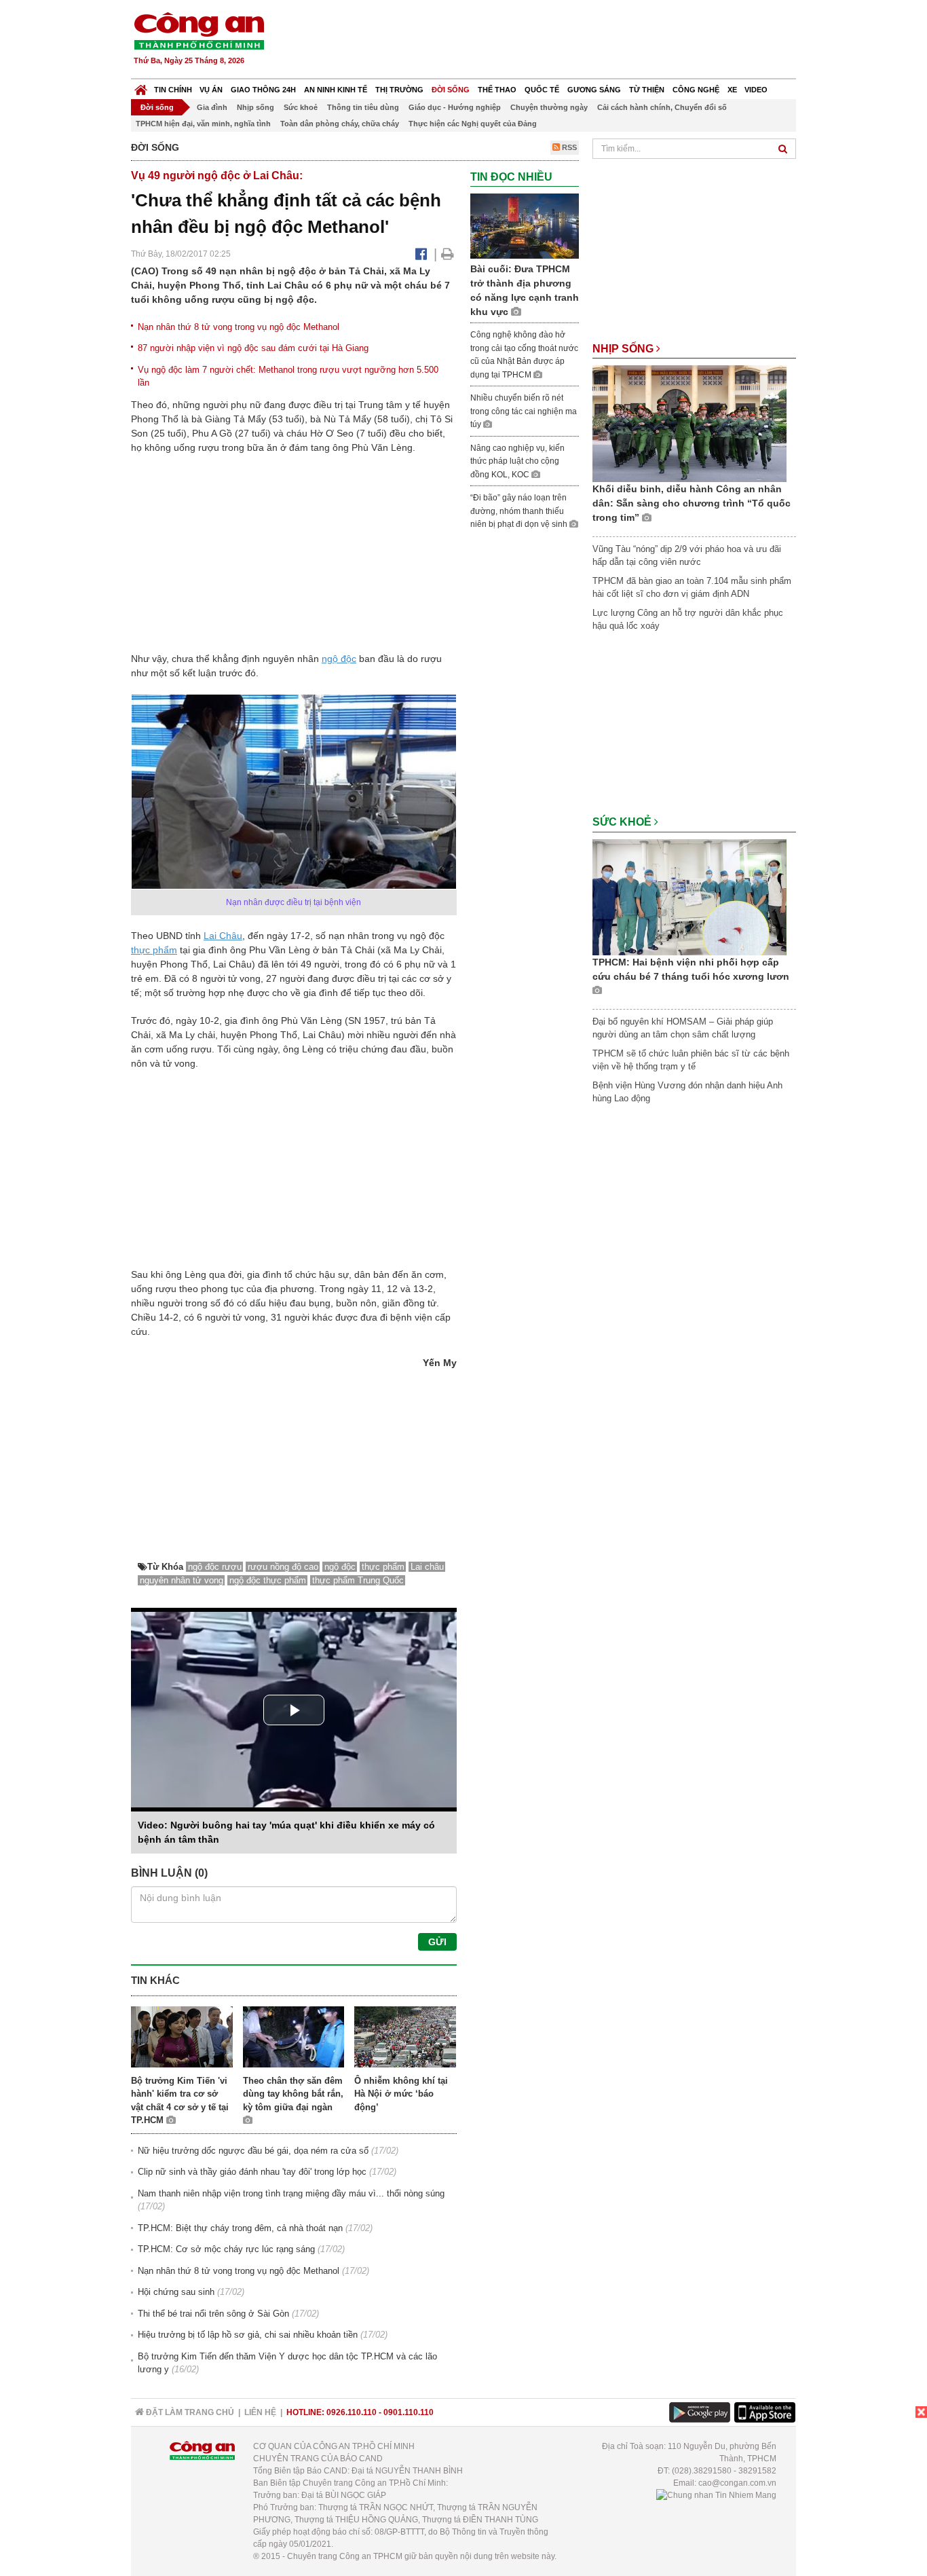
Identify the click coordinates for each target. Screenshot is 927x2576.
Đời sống (451, 90)
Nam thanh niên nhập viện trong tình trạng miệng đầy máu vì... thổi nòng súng (291, 2193)
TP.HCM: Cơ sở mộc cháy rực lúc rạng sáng (226, 2249)
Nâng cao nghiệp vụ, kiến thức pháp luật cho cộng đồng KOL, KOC (517, 461)
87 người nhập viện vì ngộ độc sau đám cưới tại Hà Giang (253, 348)
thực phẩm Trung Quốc (358, 1580)
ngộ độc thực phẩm (268, 1580)
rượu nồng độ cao (283, 1567)
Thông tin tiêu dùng (363, 107)
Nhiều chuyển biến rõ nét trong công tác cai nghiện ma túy (524, 411)
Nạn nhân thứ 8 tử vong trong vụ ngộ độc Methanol (239, 327)
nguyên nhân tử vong (182, 1580)
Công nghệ (696, 90)
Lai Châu (223, 936)
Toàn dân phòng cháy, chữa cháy (340, 124)
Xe (732, 90)
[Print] (448, 254)
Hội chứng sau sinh (176, 2292)
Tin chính (173, 90)
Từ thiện (647, 90)
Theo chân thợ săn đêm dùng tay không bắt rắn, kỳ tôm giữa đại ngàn (293, 2094)
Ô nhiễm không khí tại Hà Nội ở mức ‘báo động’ (401, 2094)
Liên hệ (260, 2412)
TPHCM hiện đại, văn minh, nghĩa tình (203, 124)
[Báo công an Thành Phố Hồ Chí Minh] (199, 30)
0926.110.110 (352, 2412)
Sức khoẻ (301, 107)
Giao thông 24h (263, 90)
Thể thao (497, 90)
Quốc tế (542, 90)
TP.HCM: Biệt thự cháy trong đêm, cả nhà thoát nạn (240, 2228)
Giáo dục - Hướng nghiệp (455, 107)
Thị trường (399, 90)
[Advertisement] (550, 41)
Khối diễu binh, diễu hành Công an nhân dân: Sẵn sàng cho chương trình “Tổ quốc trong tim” (692, 503)
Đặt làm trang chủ (189, 2412)
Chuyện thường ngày (549, 107)
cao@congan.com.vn (737, 2483)
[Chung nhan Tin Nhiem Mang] (716, 2495)
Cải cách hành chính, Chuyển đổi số (662, 107)
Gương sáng (594, 90)
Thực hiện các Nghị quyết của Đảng (473, 124)
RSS (568, 147)
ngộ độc (339, 659)
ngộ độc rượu (215, 1567)
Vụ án (211, 90)
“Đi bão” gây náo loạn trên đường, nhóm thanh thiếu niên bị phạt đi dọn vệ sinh (520, 511)
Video (756, 90)
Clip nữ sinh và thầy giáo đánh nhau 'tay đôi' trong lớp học (252, 2172)
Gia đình (212, 107)
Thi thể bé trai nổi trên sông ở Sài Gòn (213, 2314)
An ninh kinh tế (336, 90)
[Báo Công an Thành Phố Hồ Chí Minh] (141, 87)
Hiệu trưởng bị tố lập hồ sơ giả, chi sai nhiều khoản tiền (248, 2335)
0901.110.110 (409, 2412)
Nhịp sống (256, 107)
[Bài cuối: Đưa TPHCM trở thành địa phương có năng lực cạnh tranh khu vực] (525, 226)
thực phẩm (154, 950)
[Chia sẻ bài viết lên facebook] (421, 254)
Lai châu (427, 1567)
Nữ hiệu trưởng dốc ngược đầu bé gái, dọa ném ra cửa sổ (253, 2151)
